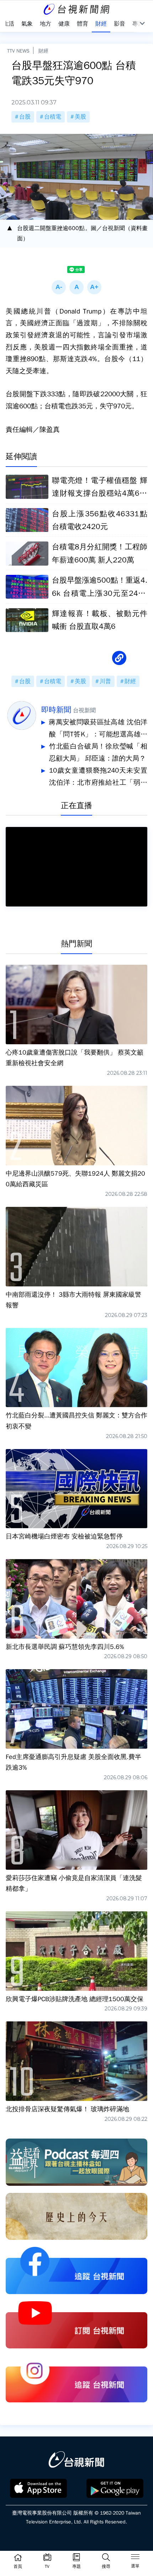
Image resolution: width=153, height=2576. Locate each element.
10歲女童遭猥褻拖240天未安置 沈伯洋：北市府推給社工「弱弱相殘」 (98, 777)
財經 (43, 51)
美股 (80, 117)
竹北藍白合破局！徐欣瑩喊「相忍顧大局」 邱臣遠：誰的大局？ (98, 752)
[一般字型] (76, 287)
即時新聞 (56, 710)
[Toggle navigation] (135, 2558)
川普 (105, 681)
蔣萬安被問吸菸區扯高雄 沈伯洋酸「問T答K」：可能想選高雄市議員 (98, 729)
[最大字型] (94, 287)
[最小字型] (59, 287)
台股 (25, 117)
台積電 (53, 117)
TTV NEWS (18, 51)
